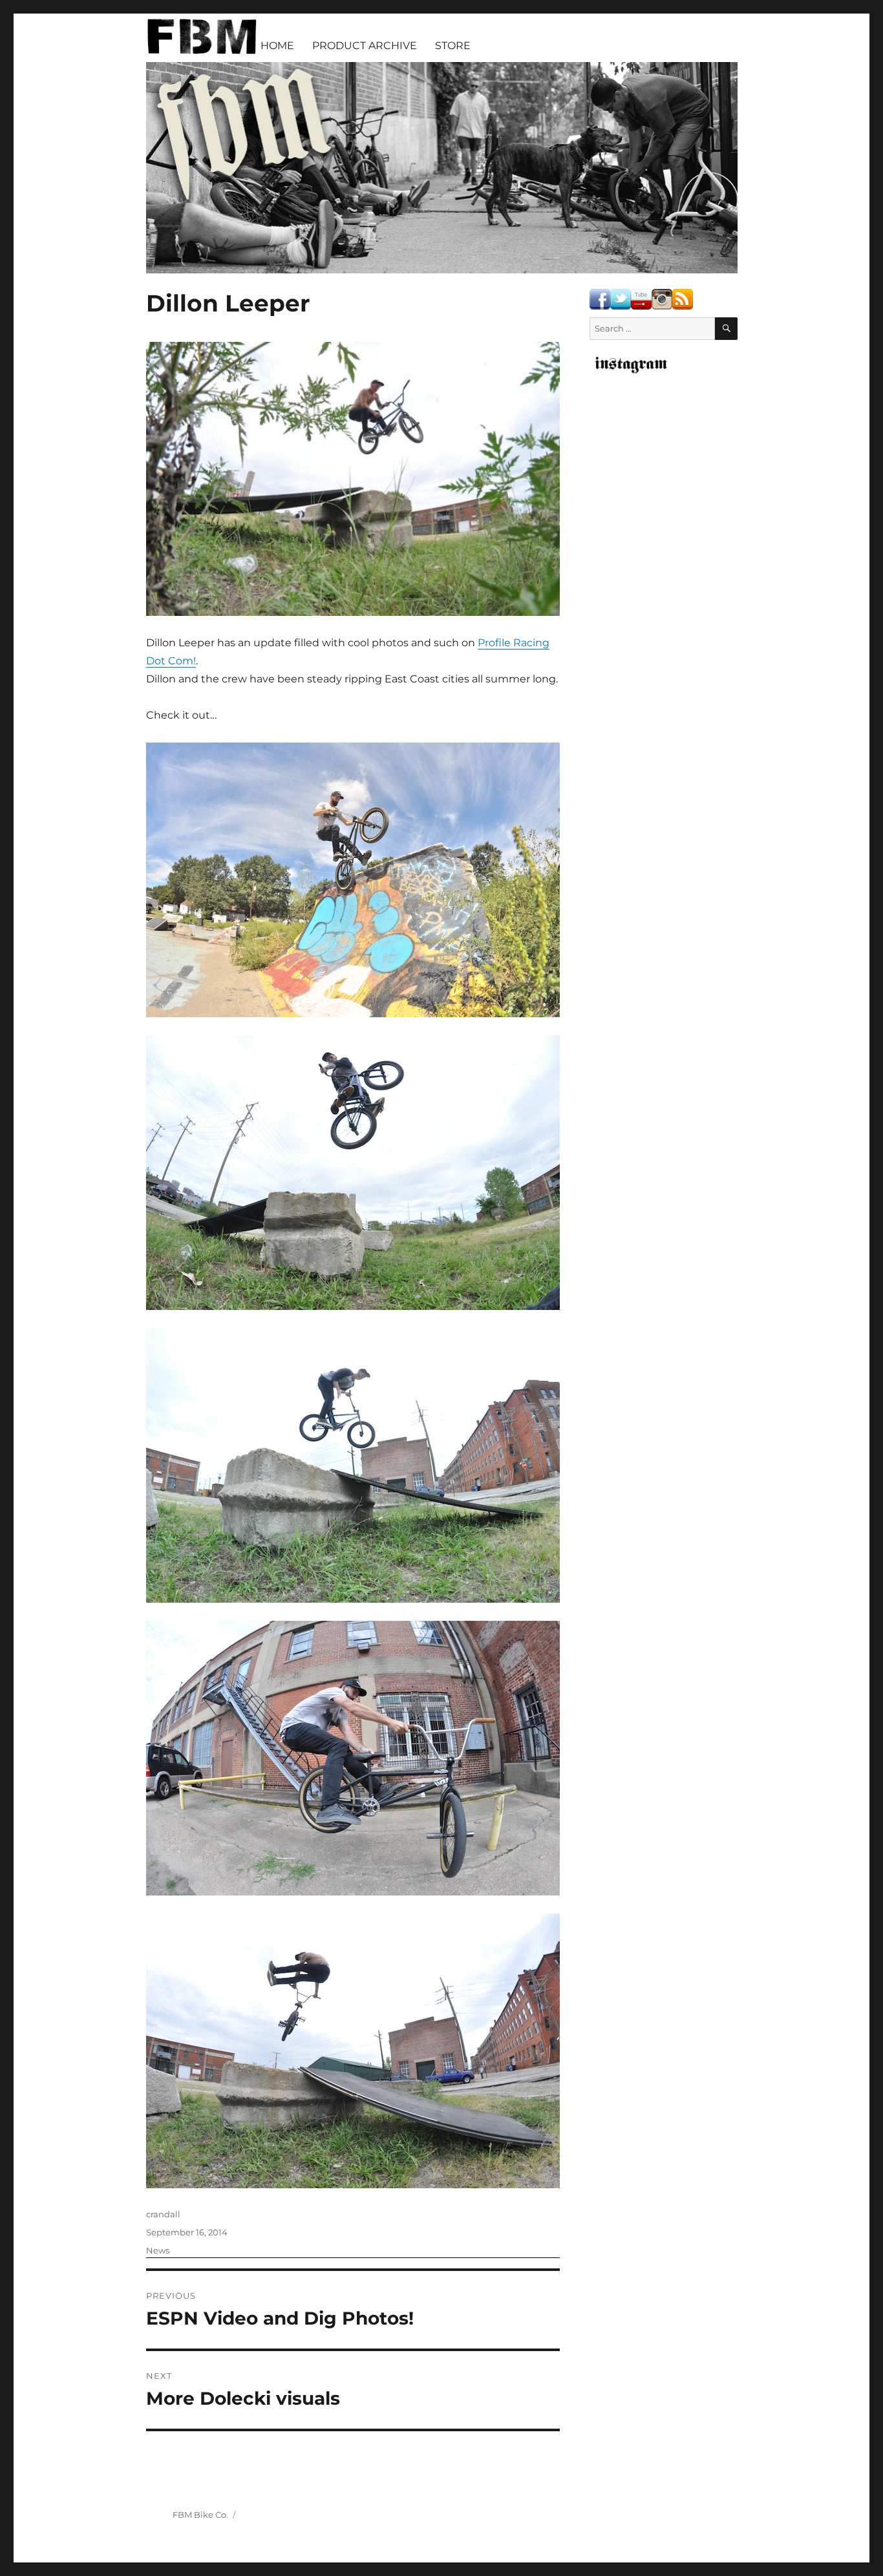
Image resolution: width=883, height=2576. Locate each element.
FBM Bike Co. (200, 2515)
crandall (163, 2214)
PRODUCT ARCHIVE (365, 46)
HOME (277, 46)
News (158, 2250)
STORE (453, 46)
